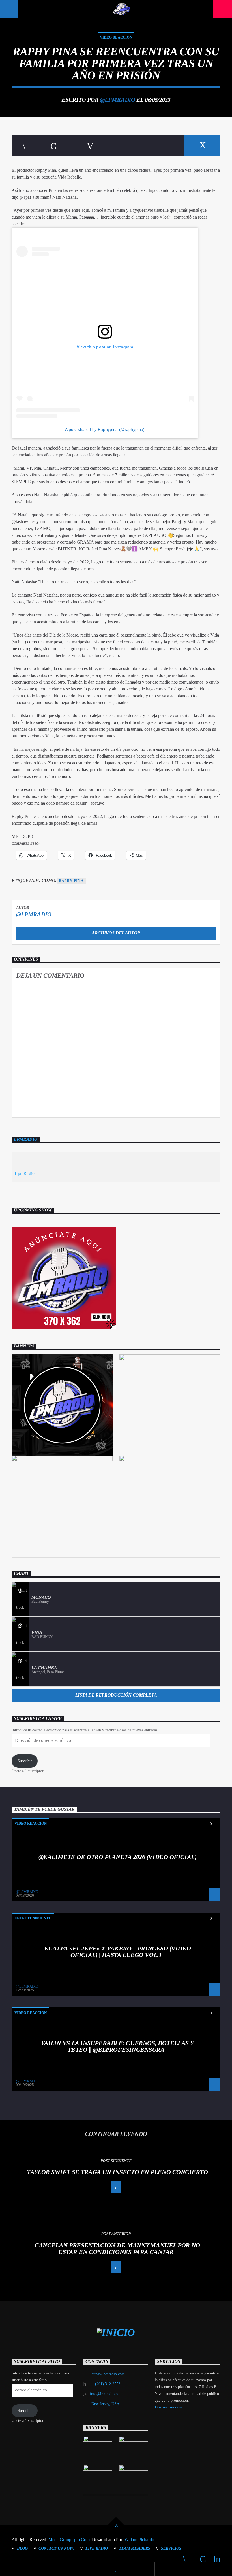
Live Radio (97, 2548)
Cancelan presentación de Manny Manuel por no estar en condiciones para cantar (117, 2249)
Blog (22, 2548)
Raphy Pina (71, 881)
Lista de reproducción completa (116, 1695)
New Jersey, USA (105, 2404)
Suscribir (25, 1761)
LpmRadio (26, 1139)
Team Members (135, 2548)
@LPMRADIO (117, 100)
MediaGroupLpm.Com (69, 2540)
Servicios (171, 2548)
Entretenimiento (33, 1918)
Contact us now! (56, 2548)
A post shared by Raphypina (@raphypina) (105, 429)
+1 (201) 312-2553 (105, 2384)
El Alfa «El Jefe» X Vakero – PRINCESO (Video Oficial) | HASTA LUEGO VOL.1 (117, 1952)
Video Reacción (116, 37)
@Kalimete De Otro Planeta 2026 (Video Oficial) (117, 1857)
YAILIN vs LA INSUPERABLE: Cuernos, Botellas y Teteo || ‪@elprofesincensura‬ (117, 2046)
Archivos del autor (116, 933)
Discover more (167, 2407)
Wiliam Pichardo (139, 2540)
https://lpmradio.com (108, 2374)
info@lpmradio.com (106, 2394)
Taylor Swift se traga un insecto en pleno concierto (117, 2172)
